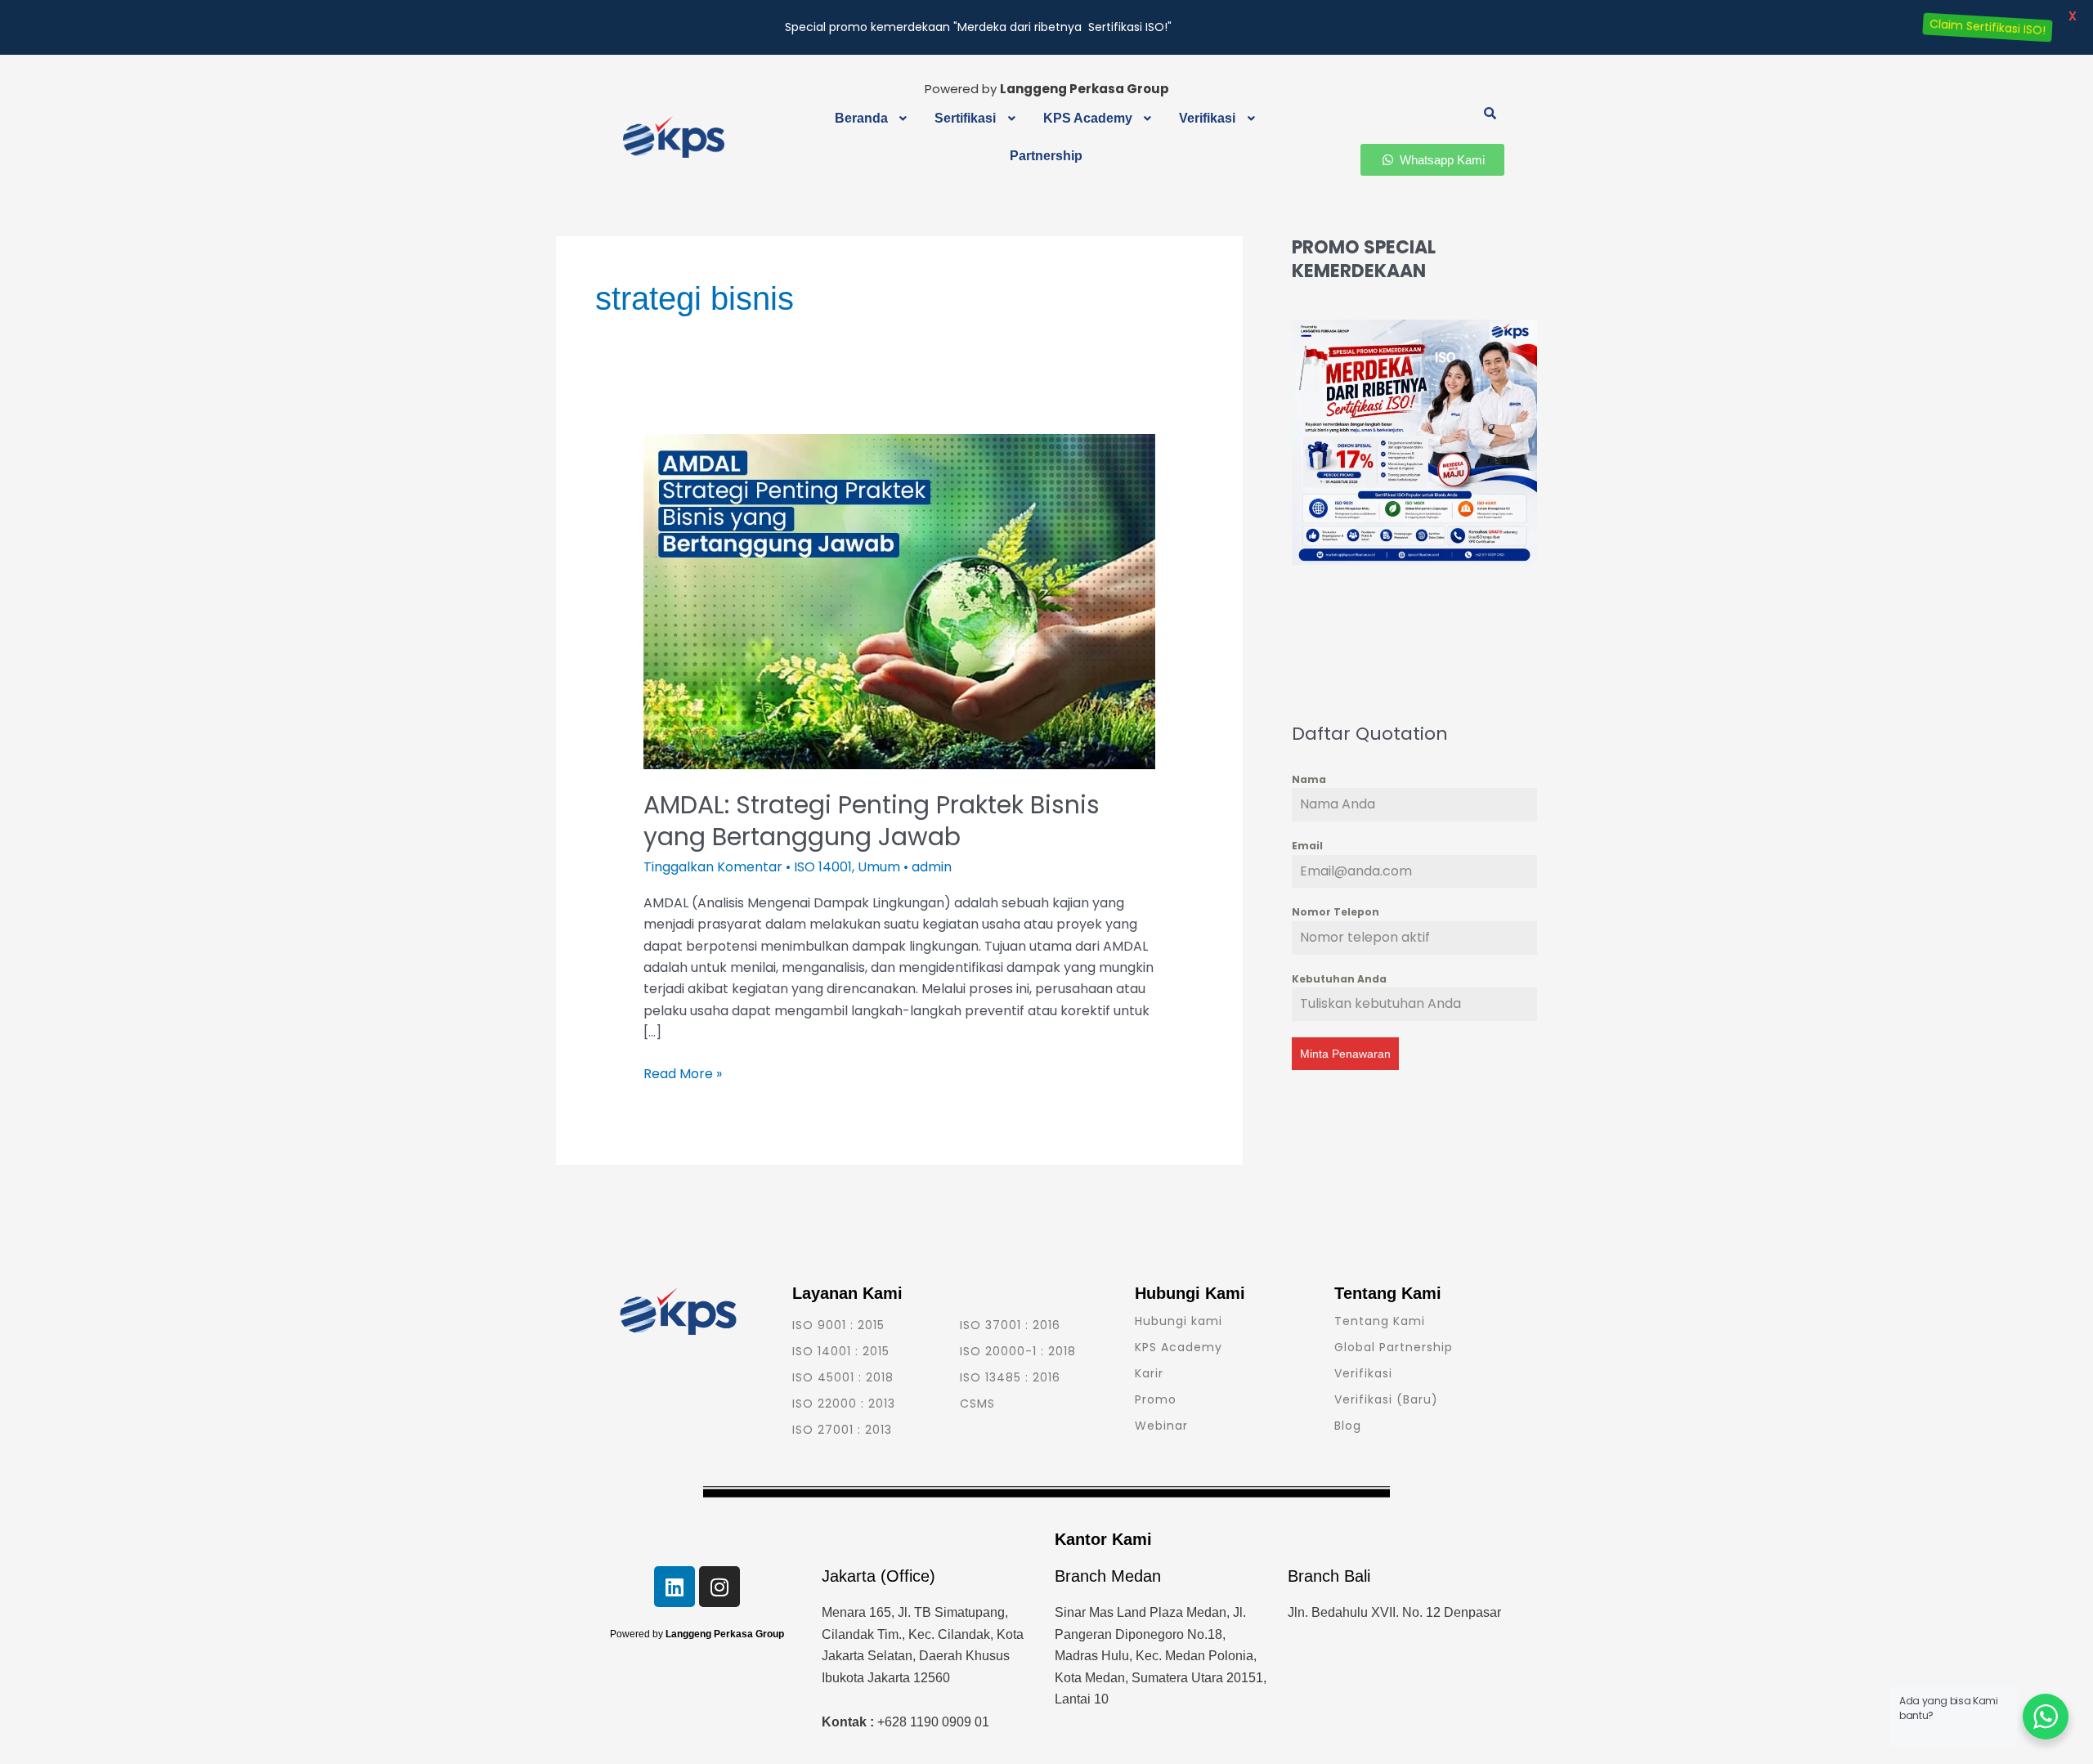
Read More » (683, 1073)
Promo (1156, 1399)
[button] (873, 119)
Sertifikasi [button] (965, 118)
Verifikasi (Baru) (1386, 1399)
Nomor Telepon (1336, 912)
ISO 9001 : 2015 (838, 1325)
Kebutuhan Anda (1339, 979)
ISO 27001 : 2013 (842, 1430)
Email (1307, 846)
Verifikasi (1363, 1373)
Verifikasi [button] (1207, 118)
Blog (1348, 1426)
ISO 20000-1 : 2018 (1018, 1351)
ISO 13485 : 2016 (1010, 1377)
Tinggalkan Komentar (713, 867)
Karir (1149, 1373)
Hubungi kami (1179, 1321)
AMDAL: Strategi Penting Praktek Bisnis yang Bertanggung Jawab (872, 821)
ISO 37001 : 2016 (1010, 1325)
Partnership (1046, 156)
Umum (879, 867)
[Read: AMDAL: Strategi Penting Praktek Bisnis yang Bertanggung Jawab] (900, 601)
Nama (1309, 779)
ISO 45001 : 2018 (843, 1377)
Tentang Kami (1380, 1321)
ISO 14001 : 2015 (841, 1351)
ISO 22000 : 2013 (844, 1404)
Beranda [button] (861, 118)
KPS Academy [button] (1088, 118)
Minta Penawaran (1345, 1054)
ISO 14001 (823, 867)
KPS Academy (1179, 1347)
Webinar (1161, 1426)
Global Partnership (1394, 1347)
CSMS (977, 1404)
